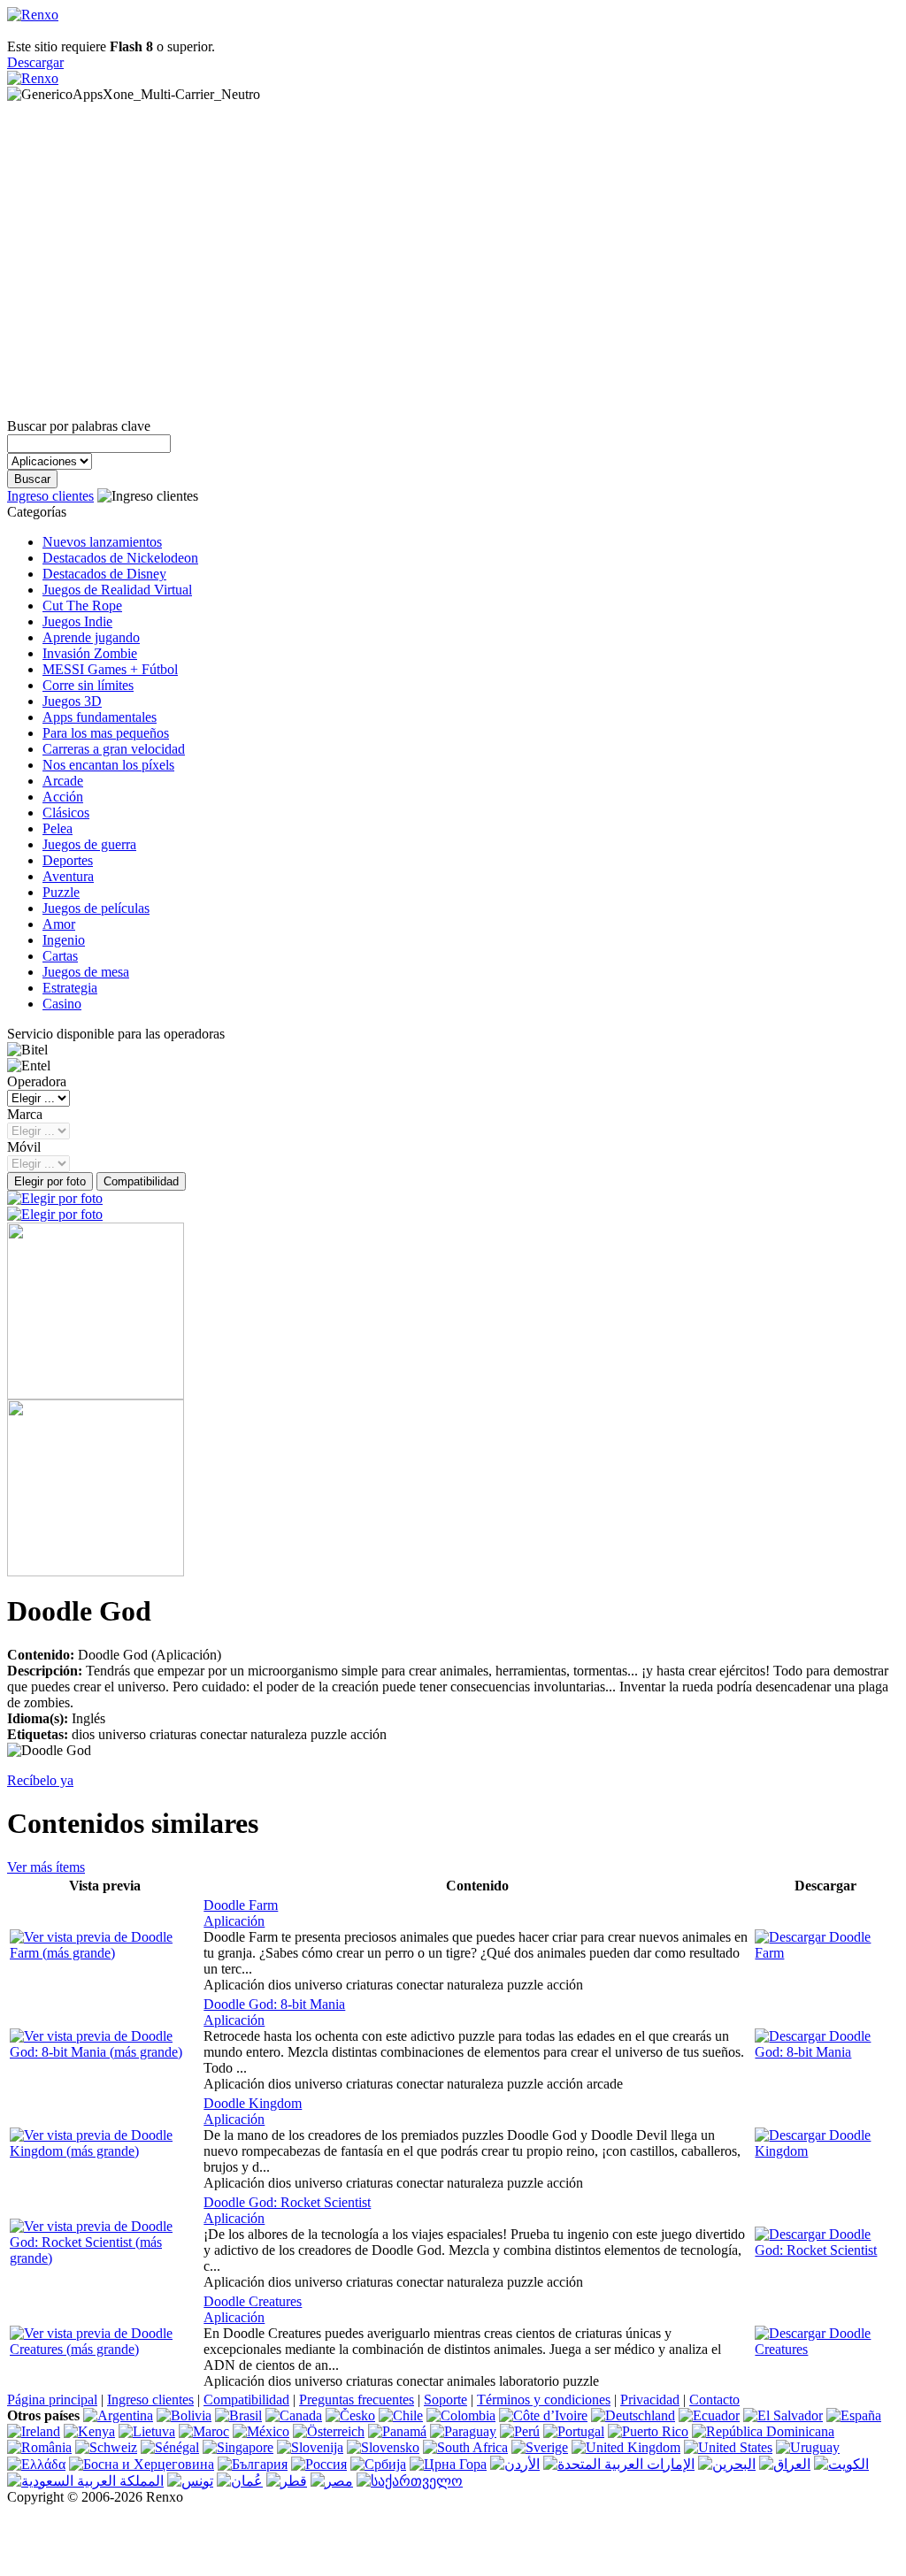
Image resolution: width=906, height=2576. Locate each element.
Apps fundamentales (100, 717)
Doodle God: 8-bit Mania (274, 2004)
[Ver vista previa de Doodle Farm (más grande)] (105, 1953)
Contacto (714, 2400)
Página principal (52, 2400)
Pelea (58, 828)
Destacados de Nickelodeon (120, 558)
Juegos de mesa (86, 972)
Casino (62, 1004)
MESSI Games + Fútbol (110, 669)
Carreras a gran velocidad (114, 749)
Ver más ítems (46, 1867)
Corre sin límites (88, 685)
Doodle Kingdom (253, 2103)
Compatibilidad (246, 2400)
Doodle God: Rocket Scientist (287, 2202)
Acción (63, 797)
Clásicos (66, 813)
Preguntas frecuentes (357, 2400)
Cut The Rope (82, 606)
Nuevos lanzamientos (102, 542)
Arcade (63, 781)
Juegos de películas (96, 908)
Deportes (68, 860)
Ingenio (64, 940)
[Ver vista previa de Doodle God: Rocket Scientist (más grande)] (105, 2258)
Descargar (35, 62)
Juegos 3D (72, 701)
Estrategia (70, 988)
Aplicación (234, 1921)
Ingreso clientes (50, 496)
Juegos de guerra (89, 844)
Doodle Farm (241, 1905)
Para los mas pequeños (106, 733)
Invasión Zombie (90, 653)
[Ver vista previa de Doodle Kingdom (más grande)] (105, 2151)
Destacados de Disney (104, 574)
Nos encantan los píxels (108, 765)
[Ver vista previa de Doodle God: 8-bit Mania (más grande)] (105, 2052)
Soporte (445, 2400)
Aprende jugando (91, 637)
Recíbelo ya (40, 1780)
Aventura (68, 876)
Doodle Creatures (253, 2301)
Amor (59, 924)
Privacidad (650, 2400)
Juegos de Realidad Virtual (117, 590)
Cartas (60, 956)
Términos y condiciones (544, 2400)
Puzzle (61, 892)
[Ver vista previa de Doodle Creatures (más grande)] (105, 2349)
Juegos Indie (77, 621)
